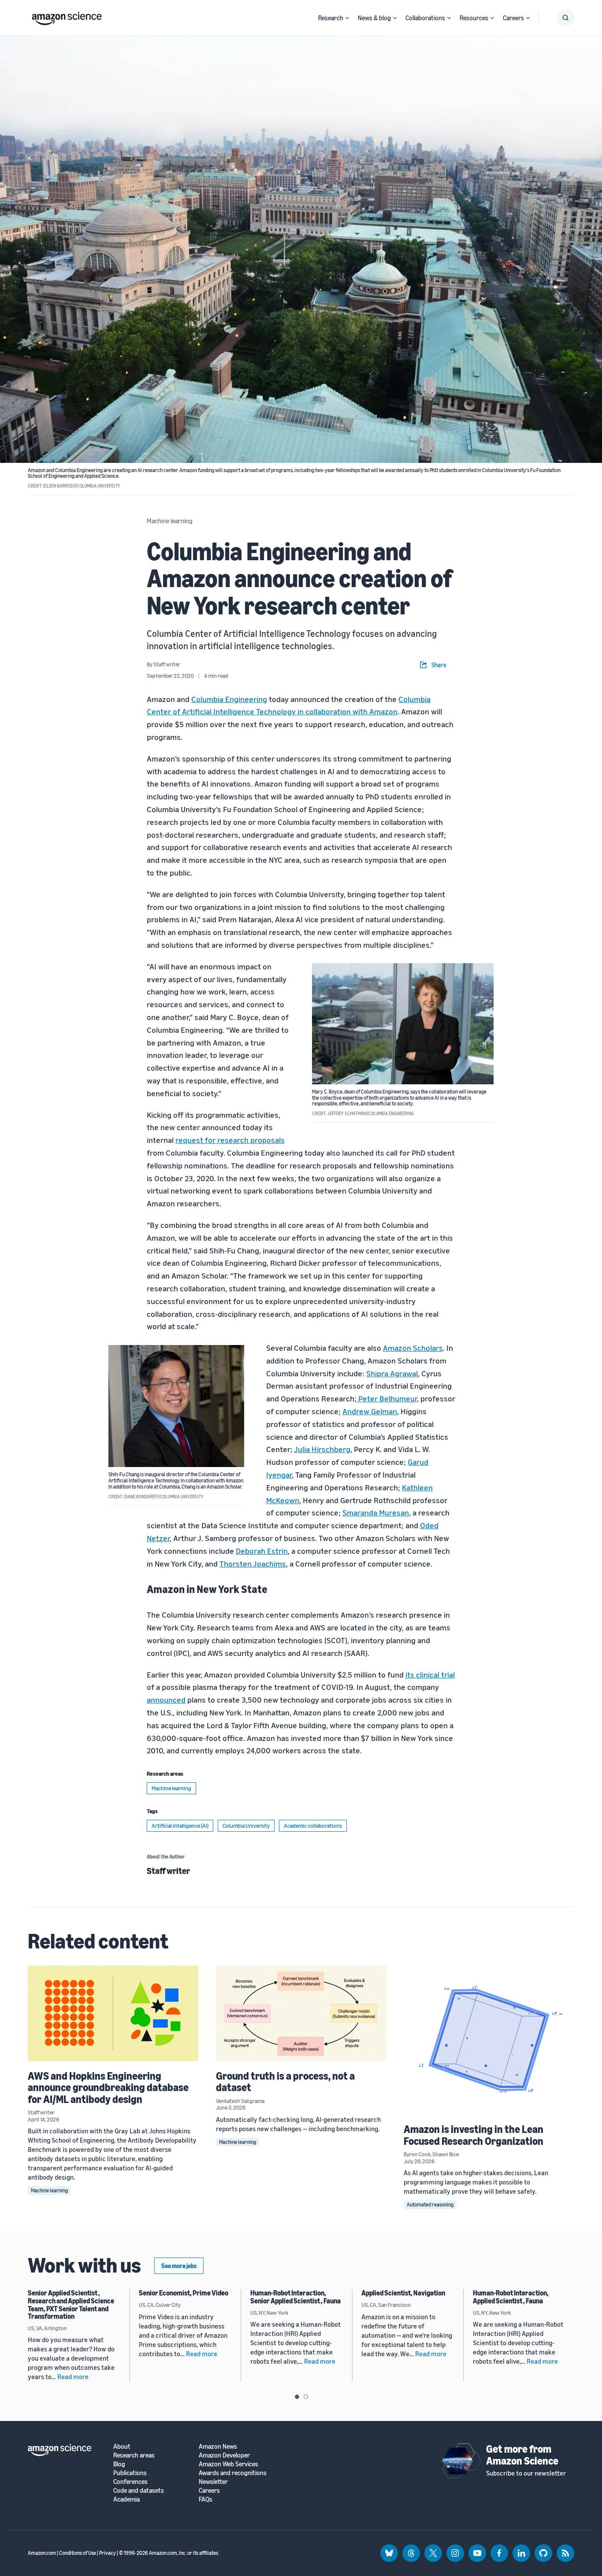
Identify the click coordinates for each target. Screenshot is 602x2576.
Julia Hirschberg (322, 1449)
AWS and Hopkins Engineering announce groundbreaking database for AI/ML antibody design (108, 2087)
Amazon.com (42, 2553)
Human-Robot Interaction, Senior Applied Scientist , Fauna (295, 2297)
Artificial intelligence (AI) (180, 1826)
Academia (126, 2499)
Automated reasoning (430, 2205)
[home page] (67, 16)
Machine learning (170, 521)
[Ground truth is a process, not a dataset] (301, 2013)
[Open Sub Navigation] (347, 18)
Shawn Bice (446, 2154)
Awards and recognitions (233, 2473)
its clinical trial (430, 1674)
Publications (130, 2473)
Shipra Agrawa (391, 1373)
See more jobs (179, 2266)
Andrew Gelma (368, 1411)
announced (166, 1700)
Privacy (108, 2553)
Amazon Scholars (413, 1348)
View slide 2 (306, 2397)
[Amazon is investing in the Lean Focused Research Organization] (489, 2040)
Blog (119, 2464)
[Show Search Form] (565, 18)
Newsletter (213, 2482)
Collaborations (425, 18)
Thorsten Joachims (253, 1563)
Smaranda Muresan (376, 1512)
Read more (73, 2376)
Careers (513, 18)
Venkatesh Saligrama (240, 2101)
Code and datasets (139, 2490)
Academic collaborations (313, 1826)
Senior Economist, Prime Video (184, 2293)
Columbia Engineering (229, 699)
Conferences (130, 2482)
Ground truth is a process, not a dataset (285, 2081)
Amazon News (218, 2446)
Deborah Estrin (262, 1551)
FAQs (206, 2499)
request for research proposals (230, 1140)
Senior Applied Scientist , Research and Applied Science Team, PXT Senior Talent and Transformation (71, 2304)
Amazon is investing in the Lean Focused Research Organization (474, 2135)
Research (331, 18)
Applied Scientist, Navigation (403, 2293)
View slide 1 (297, 2397)
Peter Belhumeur (388, 1398)
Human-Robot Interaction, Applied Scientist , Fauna (511, 2297)
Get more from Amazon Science (522, 2454)
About (122, 2446)
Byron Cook (417, 2154)
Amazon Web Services (229, 2464)
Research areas (134, 2455)
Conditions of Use (78, 2553)
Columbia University (246, 1826)
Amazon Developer (224, 2455)
